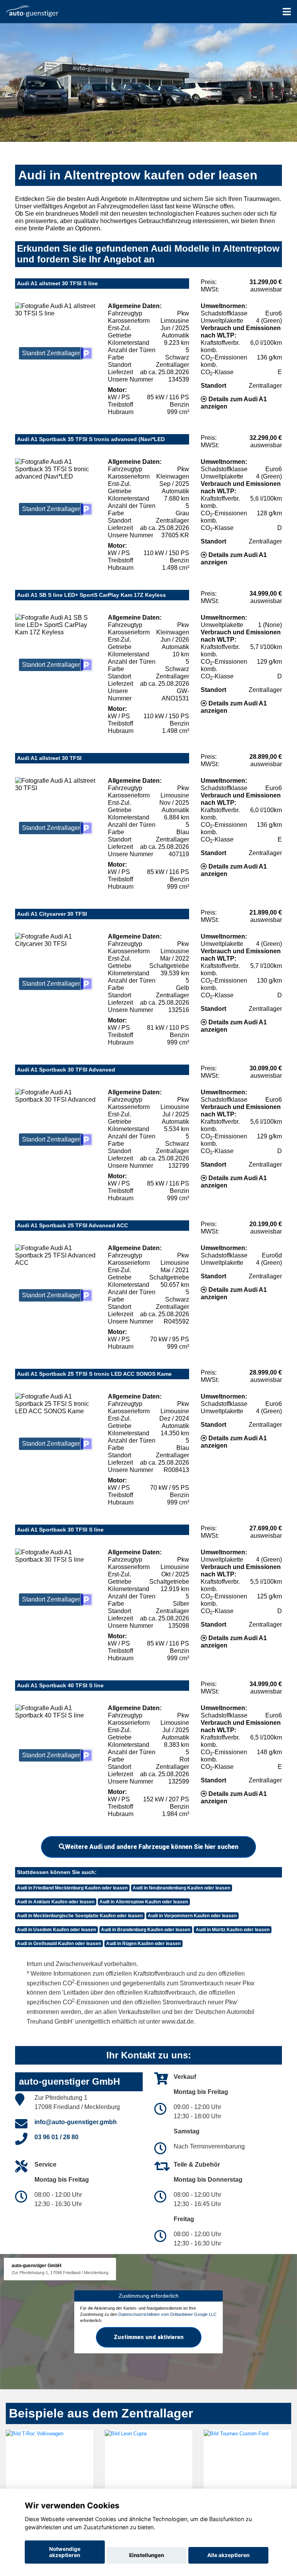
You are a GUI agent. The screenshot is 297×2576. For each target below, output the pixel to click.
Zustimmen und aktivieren (149, 2337)
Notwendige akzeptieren (65, 2552)
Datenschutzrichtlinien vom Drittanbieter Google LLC (167, 2314)
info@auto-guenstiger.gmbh (76, 2122)
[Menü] (287, 12)
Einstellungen (147, 2555)
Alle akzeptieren (228, 2555)
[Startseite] (32, 11)
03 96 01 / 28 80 (56, 2137)
